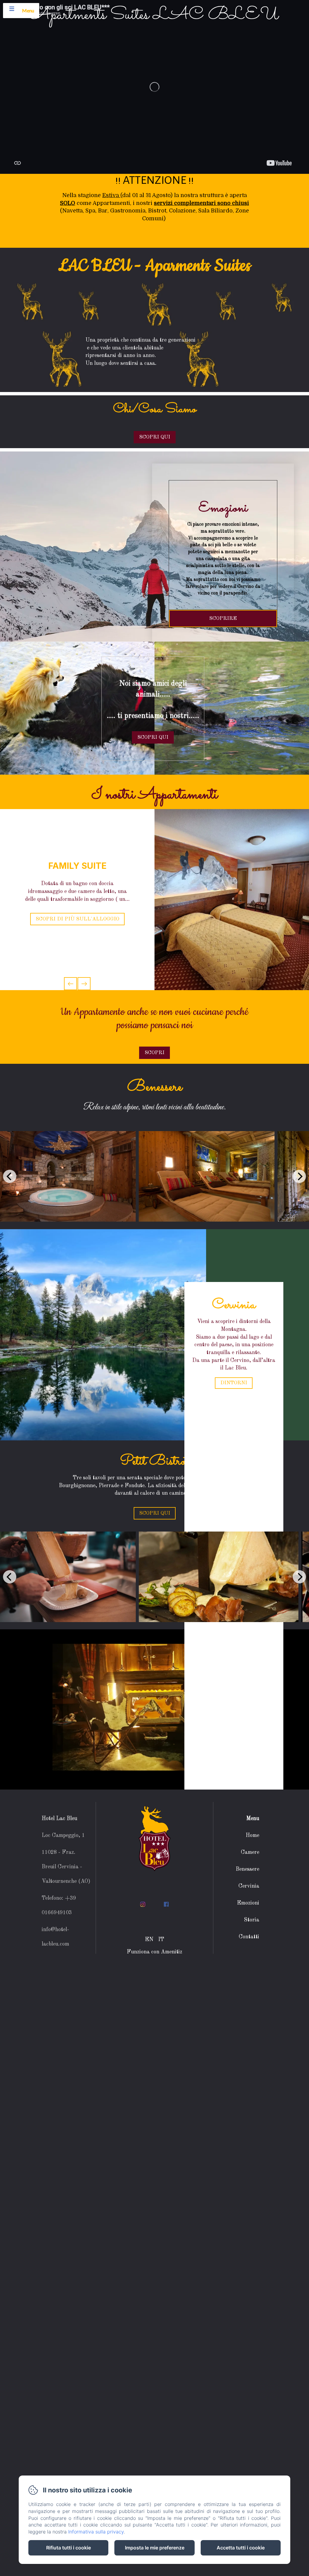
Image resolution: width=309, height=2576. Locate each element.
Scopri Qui (155, 437)
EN (149, 1940)
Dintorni (234, 1383)
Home (252, 1835)
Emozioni (248, 1903)
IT (161, 1940)
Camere (250, 1852)
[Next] (299, 1176)
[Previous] (10, 1176)
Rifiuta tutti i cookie (68, 2548)
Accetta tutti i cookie (241, 2548)
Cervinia (249, 1886)
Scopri (154, 1053)
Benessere (247, 1869)
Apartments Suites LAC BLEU (155, 15)
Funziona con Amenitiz (154, 1952)
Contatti (249, 1937)
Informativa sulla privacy (96, 2532)
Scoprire (223, 618)
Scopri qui (155, 1513)
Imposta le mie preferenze (155, 2548)
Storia (252, 1920)
